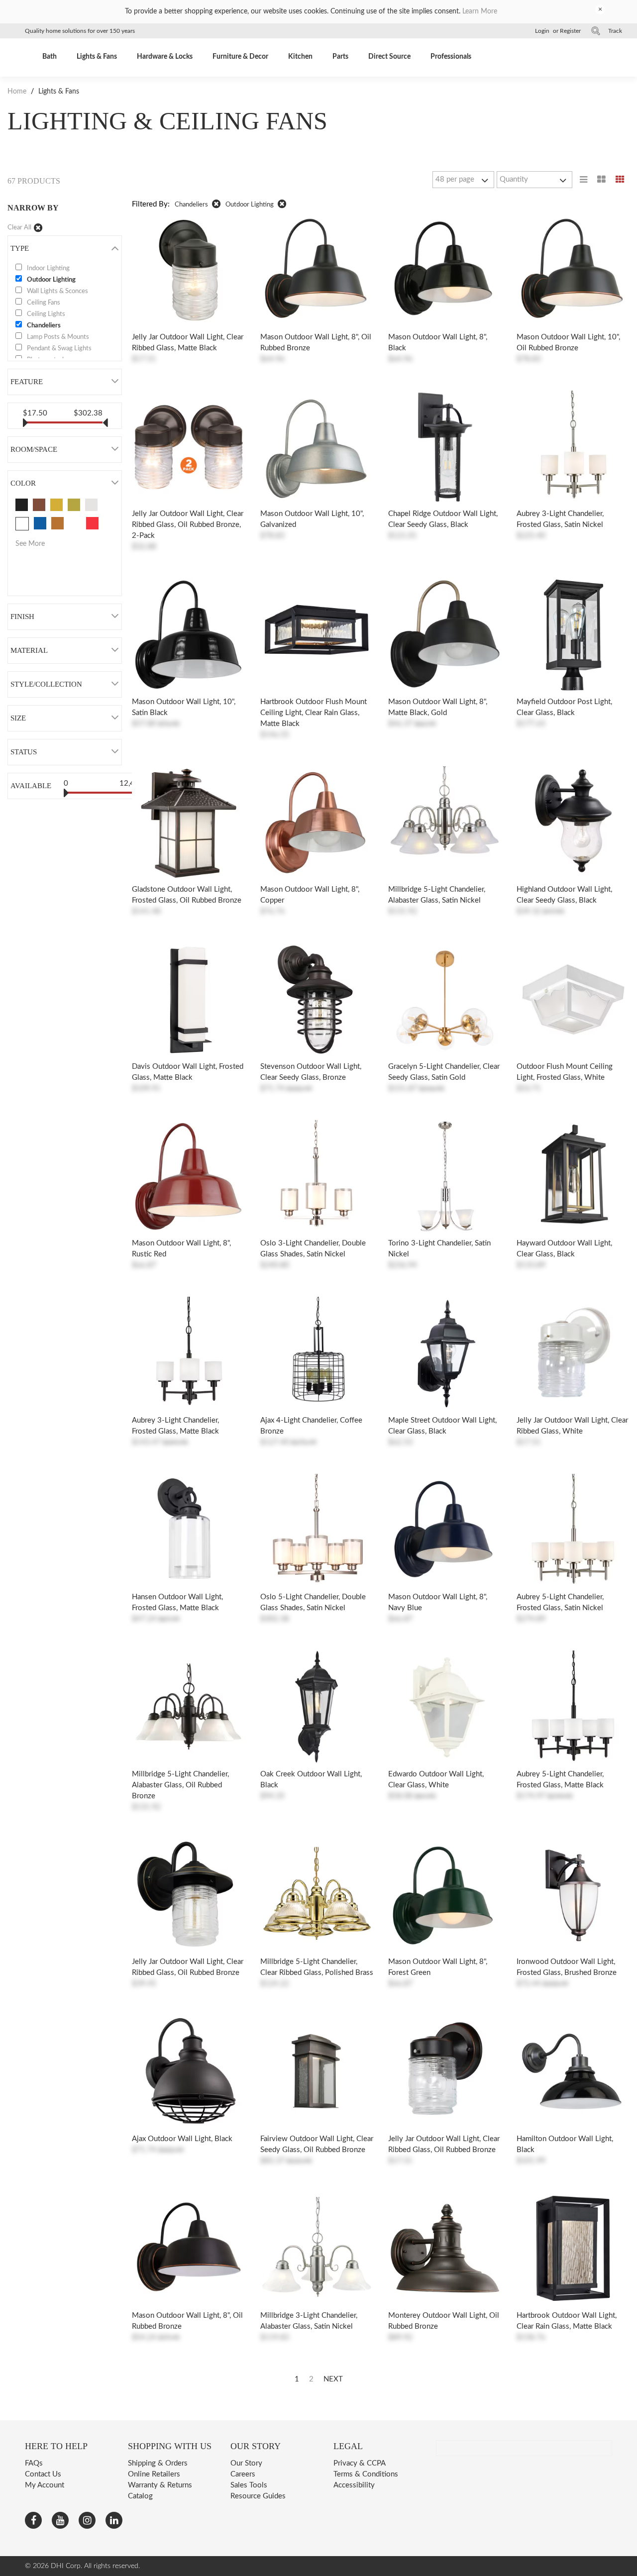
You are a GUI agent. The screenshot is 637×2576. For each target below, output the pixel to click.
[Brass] (74, 505)
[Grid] (620, 180)
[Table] (601, 180)
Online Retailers (154, 2474)
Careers (243, 2474)
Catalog (140, 2496)
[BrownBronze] (39, 505)
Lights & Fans (97, 57)
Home (18, 92)
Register (570, 31)
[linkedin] (114, 2520)
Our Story (246, 2463)
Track (615, 31)
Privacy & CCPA (360, 2463)
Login (542, 31)
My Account (45, 2485)
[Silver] (91, 505)
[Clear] (75, 523)
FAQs (34, 2463)
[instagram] (87, 2520)
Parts (340, 57)
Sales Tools (249, 2485)
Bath (50, 57)
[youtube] (60, 2520)
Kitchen (300, 57)
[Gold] (56, 505)
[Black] (22, 505)
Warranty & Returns (160, 2485)
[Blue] (40, 523)
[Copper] (57, 523)
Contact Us (43, 2474)
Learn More (480, 11)
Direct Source (389, 57)
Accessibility (354, 2485)
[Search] (596, 31)
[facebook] (33, 2520)
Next (333, 2379)
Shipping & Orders (158, 2463)
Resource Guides (258, 2496)
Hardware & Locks (165, 57)
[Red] (92, 523)
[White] (22, 524)
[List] (584, 180)
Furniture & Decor (240, 57)
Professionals (451, 57)
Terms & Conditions (366, 2474)
